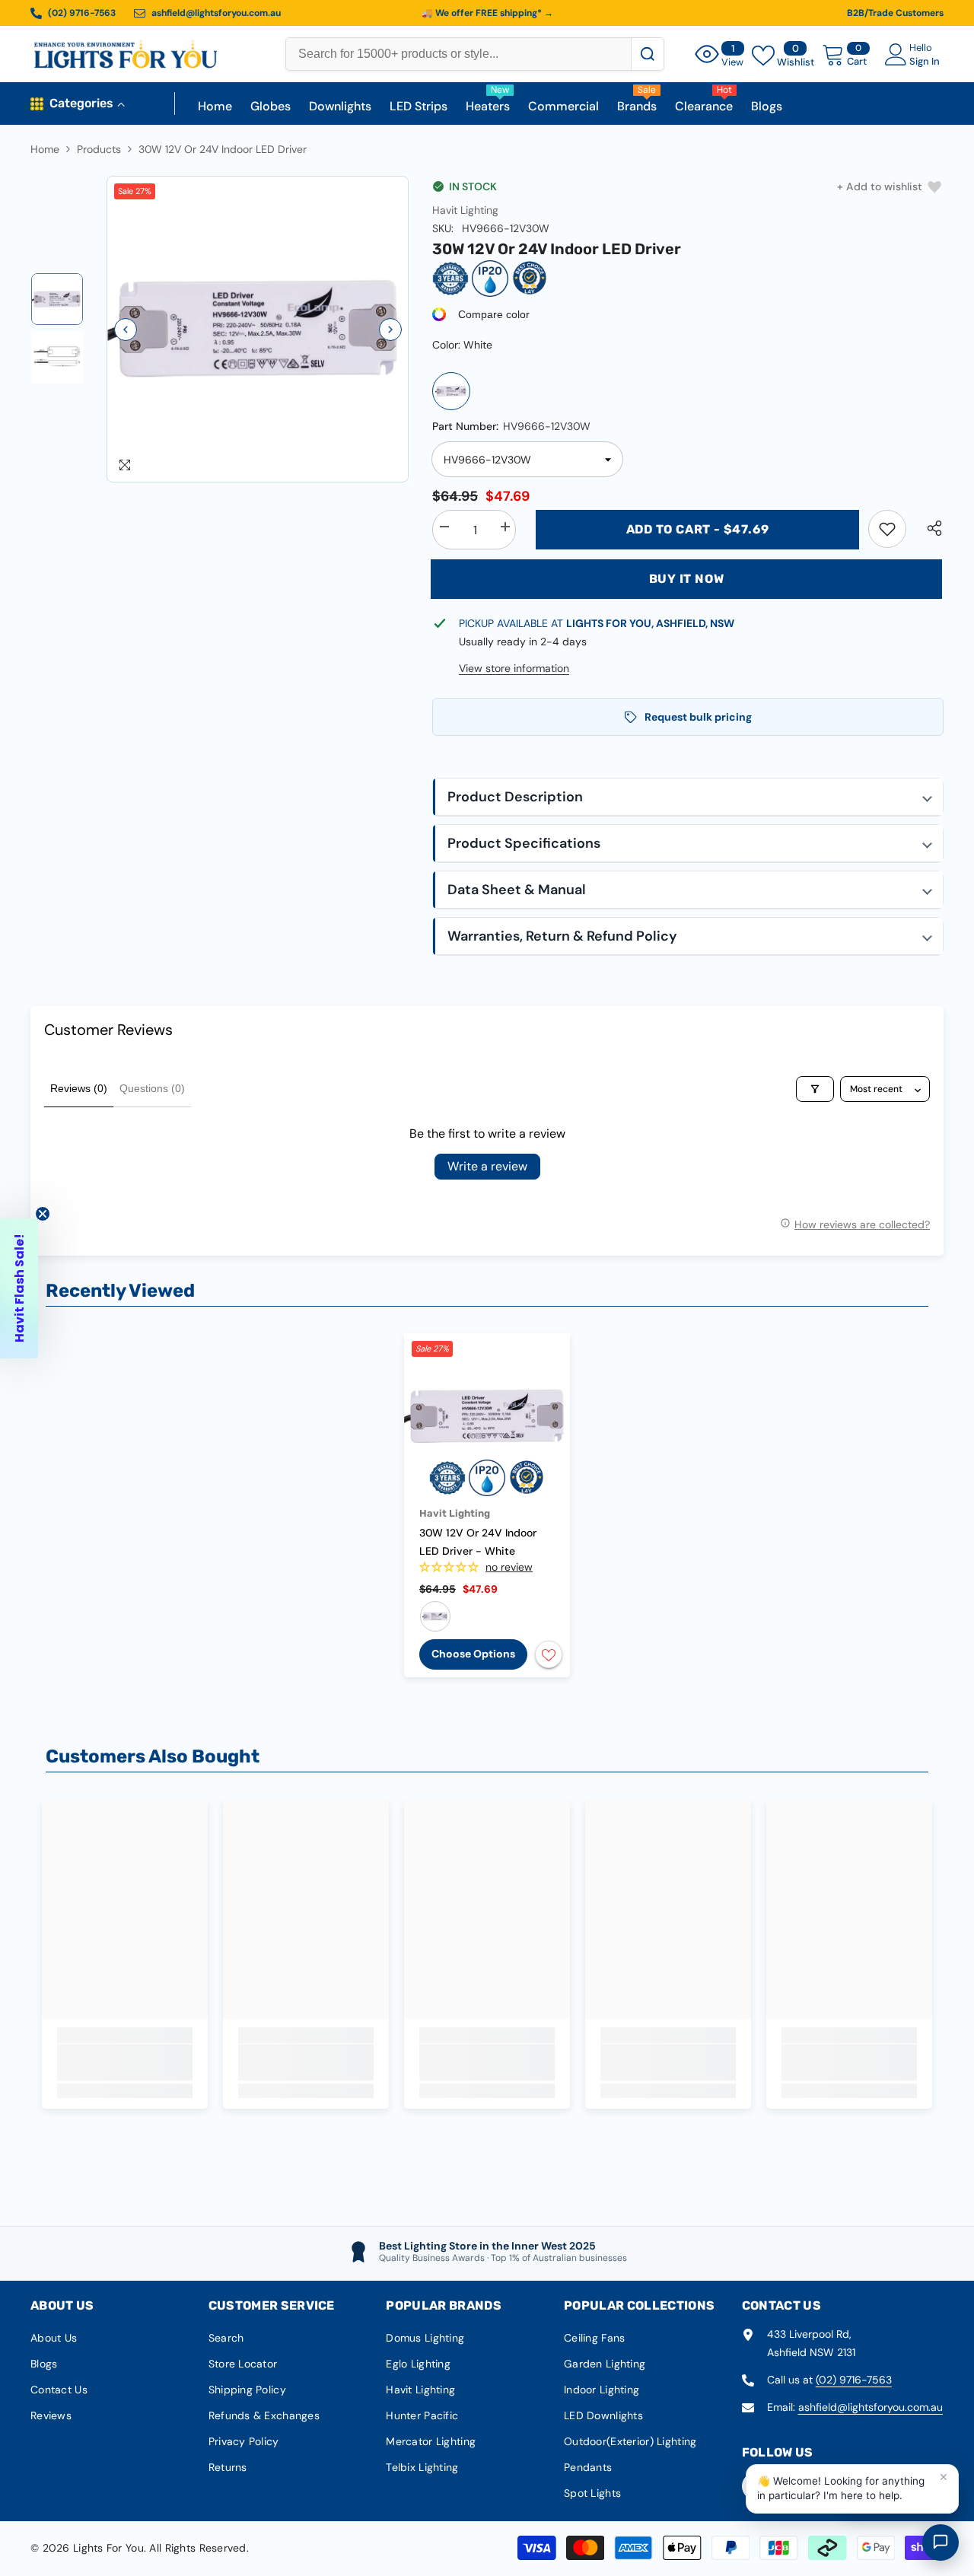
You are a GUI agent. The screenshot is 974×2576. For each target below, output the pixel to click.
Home (45, 149)
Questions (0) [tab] (152, 1088)
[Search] (647, 54)
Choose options (473, 1654)
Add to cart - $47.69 (698, 529)
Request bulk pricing (698, 717)
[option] (258, 330)
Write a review (487, 1166)
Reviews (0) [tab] (79, 1088)
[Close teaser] (43, 1214)
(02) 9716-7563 (854, 2380)
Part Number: (511, 426)
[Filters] (815, 1089)
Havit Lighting (465, 210)
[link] (887, 529)
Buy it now (687, 579)
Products (99, 149)
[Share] (929, 528)
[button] (126, 330)
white (435, 1616)
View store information (514, 668)
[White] (451, 391)
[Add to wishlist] (549, 1654)
